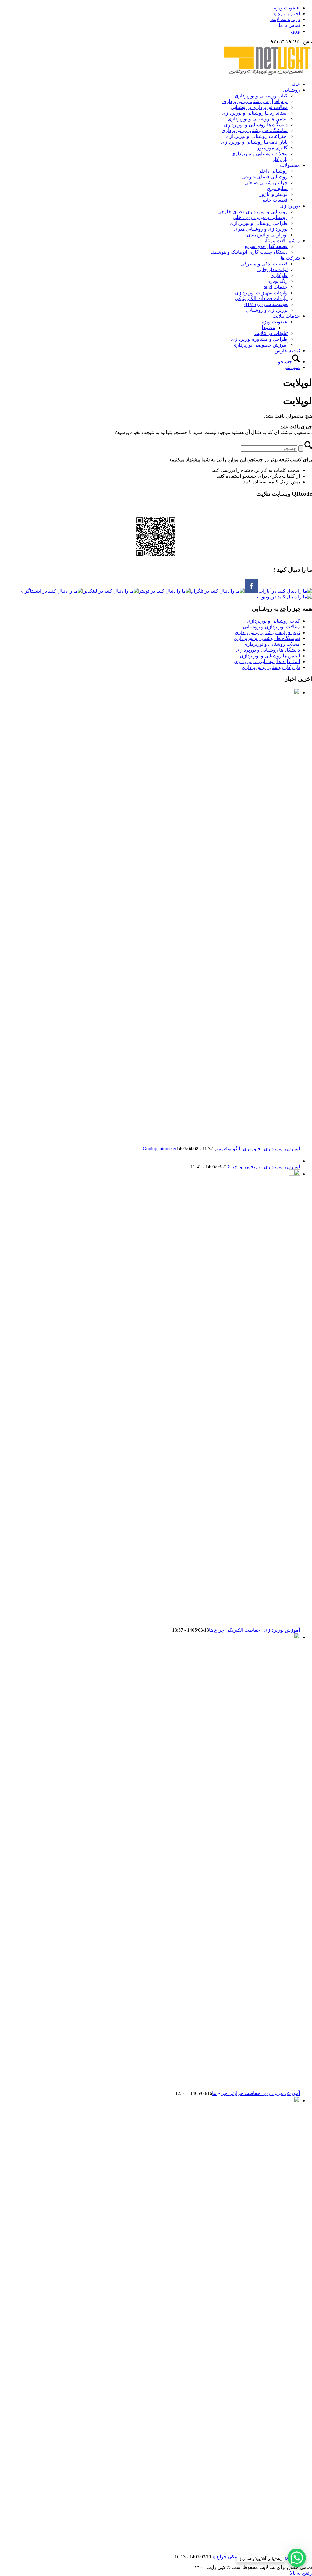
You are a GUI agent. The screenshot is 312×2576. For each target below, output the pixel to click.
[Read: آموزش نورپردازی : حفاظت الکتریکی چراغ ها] (294, 1174)
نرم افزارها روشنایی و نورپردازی (267, 632)
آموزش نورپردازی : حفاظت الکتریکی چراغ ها (254, 1630)
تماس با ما (289, 25)
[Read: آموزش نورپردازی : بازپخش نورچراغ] (294, 1161)
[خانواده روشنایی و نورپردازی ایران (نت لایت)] (266, 73)
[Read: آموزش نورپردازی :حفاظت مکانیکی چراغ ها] (294, 2101)
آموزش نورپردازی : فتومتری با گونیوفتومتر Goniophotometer (221, 1149)
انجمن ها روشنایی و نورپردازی (270, 656)
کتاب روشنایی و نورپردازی (273, 621)
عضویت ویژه (287, 8)
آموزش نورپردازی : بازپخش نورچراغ (264, 1167)
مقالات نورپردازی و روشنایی (271, 627)
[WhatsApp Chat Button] (297, 2558)
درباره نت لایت (285, 19)
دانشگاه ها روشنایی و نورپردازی (268, 650)
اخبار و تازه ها (286, 14)
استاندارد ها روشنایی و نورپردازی (267, 661)
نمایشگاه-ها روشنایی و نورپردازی (267, 638)
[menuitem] (150, 8)
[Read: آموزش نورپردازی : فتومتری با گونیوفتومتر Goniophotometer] (294, 693)
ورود (295, 31)
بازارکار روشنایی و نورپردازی (271, 667)
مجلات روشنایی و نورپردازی (272, 644)
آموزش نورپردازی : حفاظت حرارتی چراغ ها (256, 2093)
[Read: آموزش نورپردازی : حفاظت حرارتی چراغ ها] (294, 1637)
